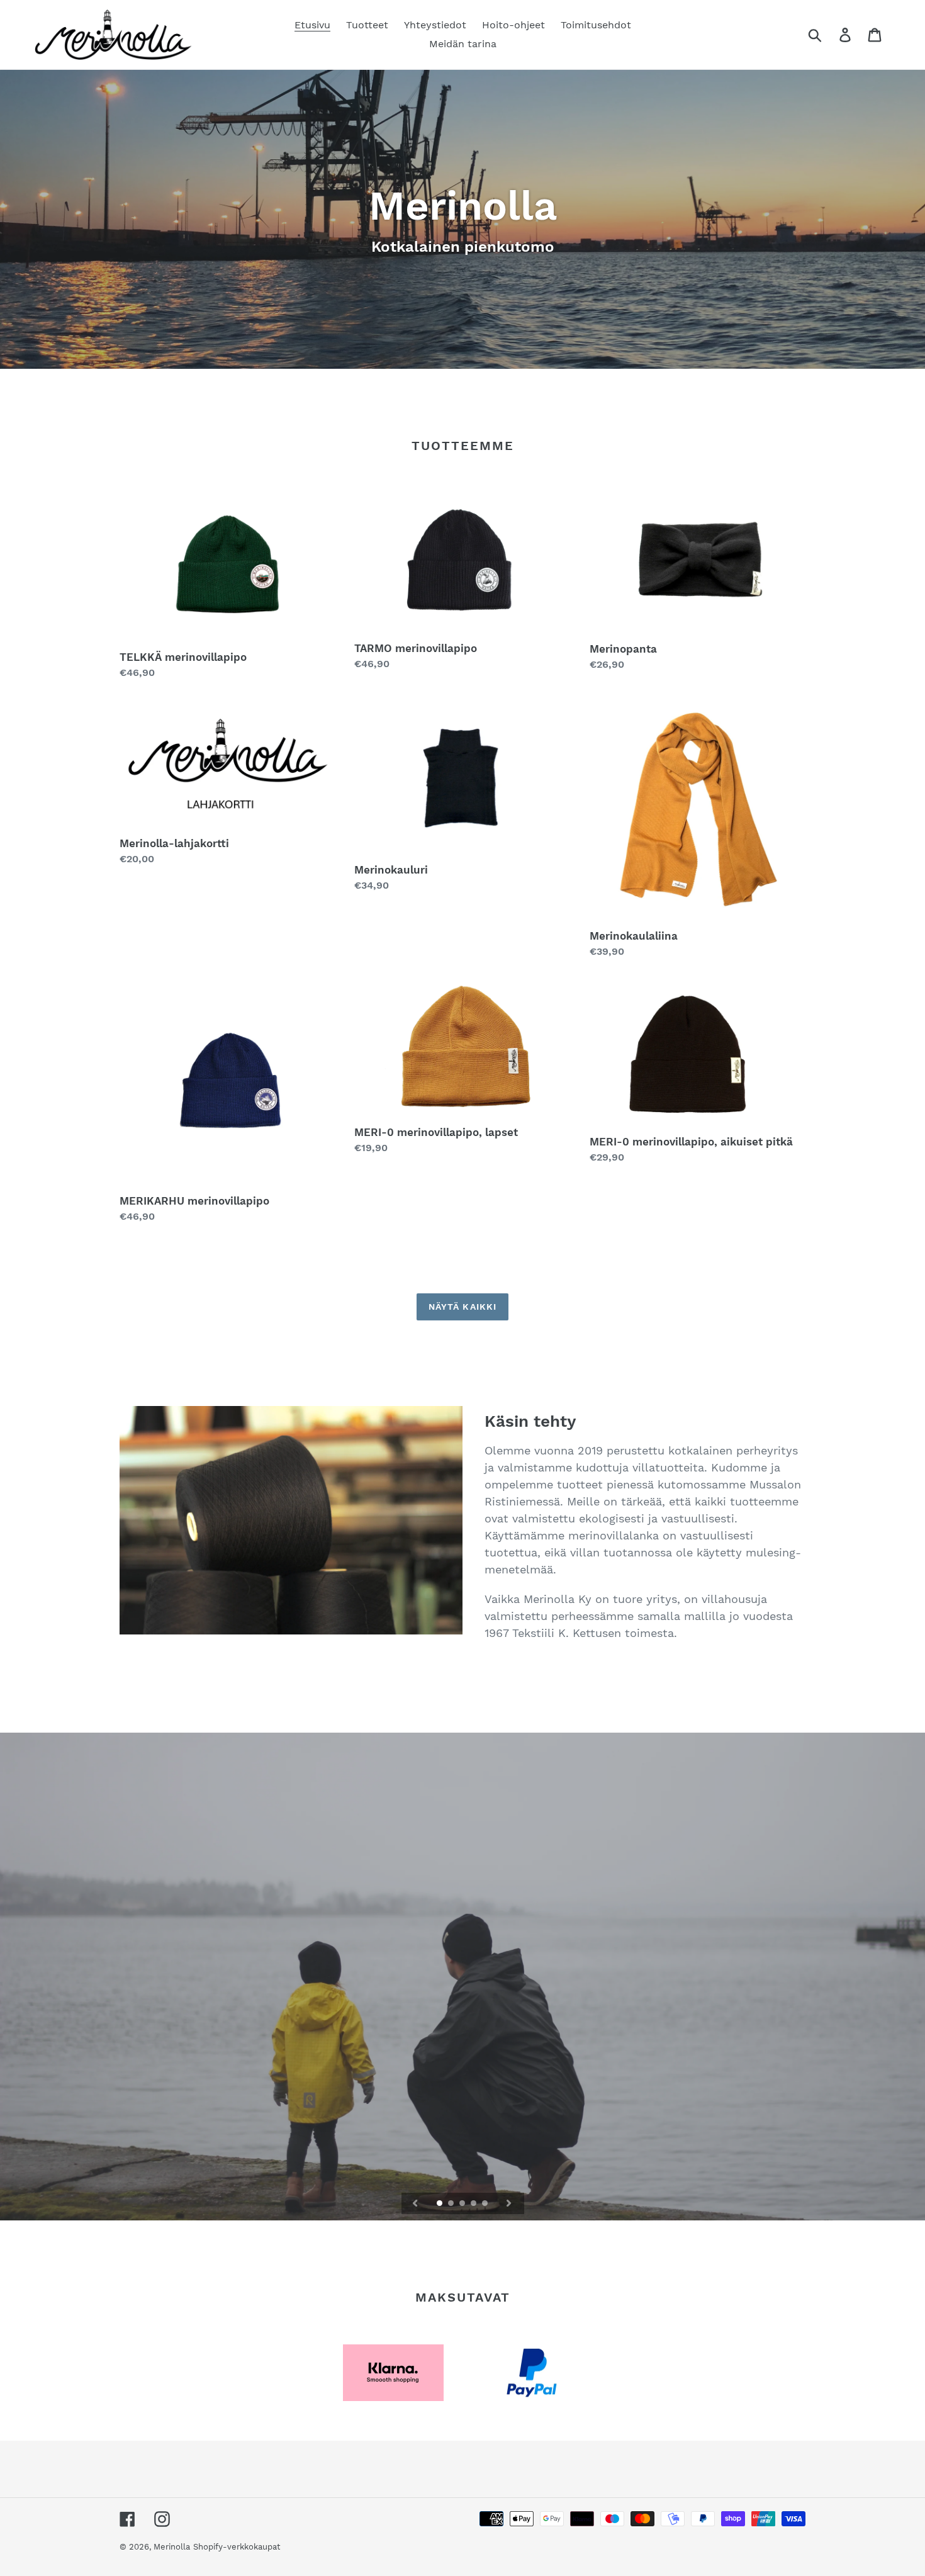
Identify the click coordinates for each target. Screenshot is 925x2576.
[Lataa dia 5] (486, 2204)
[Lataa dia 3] (463, 2204)
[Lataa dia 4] (474, 2204)
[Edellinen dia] (415, 2203)
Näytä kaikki (462, 1307)
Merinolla (172, 2547)
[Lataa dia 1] (440, 2204)
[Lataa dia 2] (452, 2204)
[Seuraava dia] (509, 2203)
